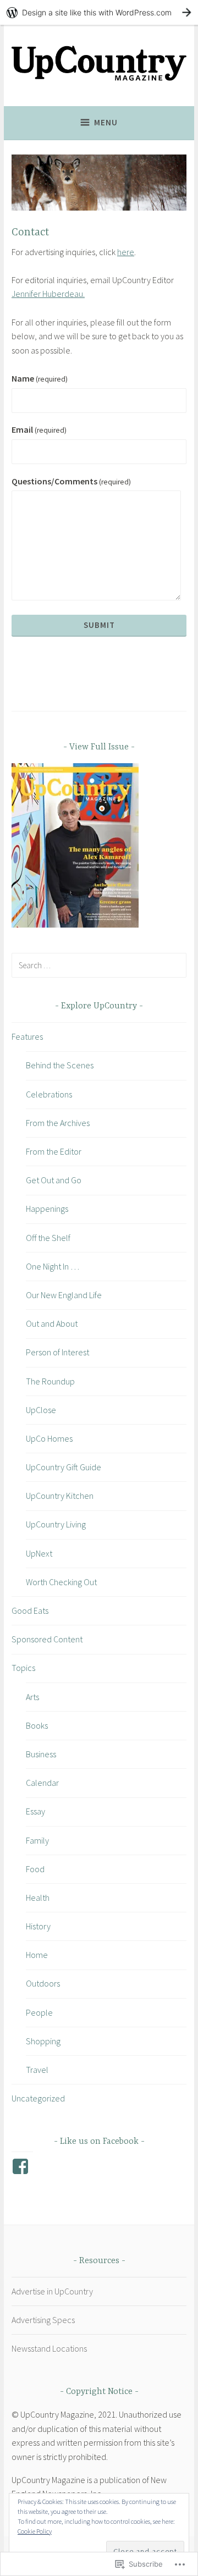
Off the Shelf (48, 1238)
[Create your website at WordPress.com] (99, 12)
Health (38, 1897)
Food (35, 1869)
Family (37, 1840)
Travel (37, 2070)
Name (40, 378)
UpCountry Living (56, 1524)
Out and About (52, 1323)
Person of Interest (57, 1352)
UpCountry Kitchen (60, 1496)
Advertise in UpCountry (52, 2291)
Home (37, 1955)
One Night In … (53, 1266)
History (38, 1926)
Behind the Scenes (60, 1065)
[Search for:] (99, 965)
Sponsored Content (47, 1639)
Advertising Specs (43, 2320)
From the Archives (58, 1123)
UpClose (41, 1410)
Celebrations (49, 1094)
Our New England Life (64, 1295)
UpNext (39, 1553)
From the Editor (54, 1151)
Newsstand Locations (49, 2348)
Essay (35, 1811)
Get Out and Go (54, 1180)
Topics (23, 1668)
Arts (32, 1697)
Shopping (43, 2041)
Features (27, 1036)
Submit (99, 625)
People (39, 2012)
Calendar (42, 1783)
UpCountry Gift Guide (64, 1467)
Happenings (47, 1209)
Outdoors (43, 1983)
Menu (106, 122)
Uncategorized (38, 2098)
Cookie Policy (35, 2531)
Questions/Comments (71, 481)
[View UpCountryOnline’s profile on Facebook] (22, 2166)
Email (39, 429)
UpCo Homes (49, 1438)
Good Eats (30, 1610)
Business (41, 1754)
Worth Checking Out (61, 1582)
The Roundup (50, 1381)
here (126, 252)
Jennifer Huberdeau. (48, 294)
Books (37, 1725)
